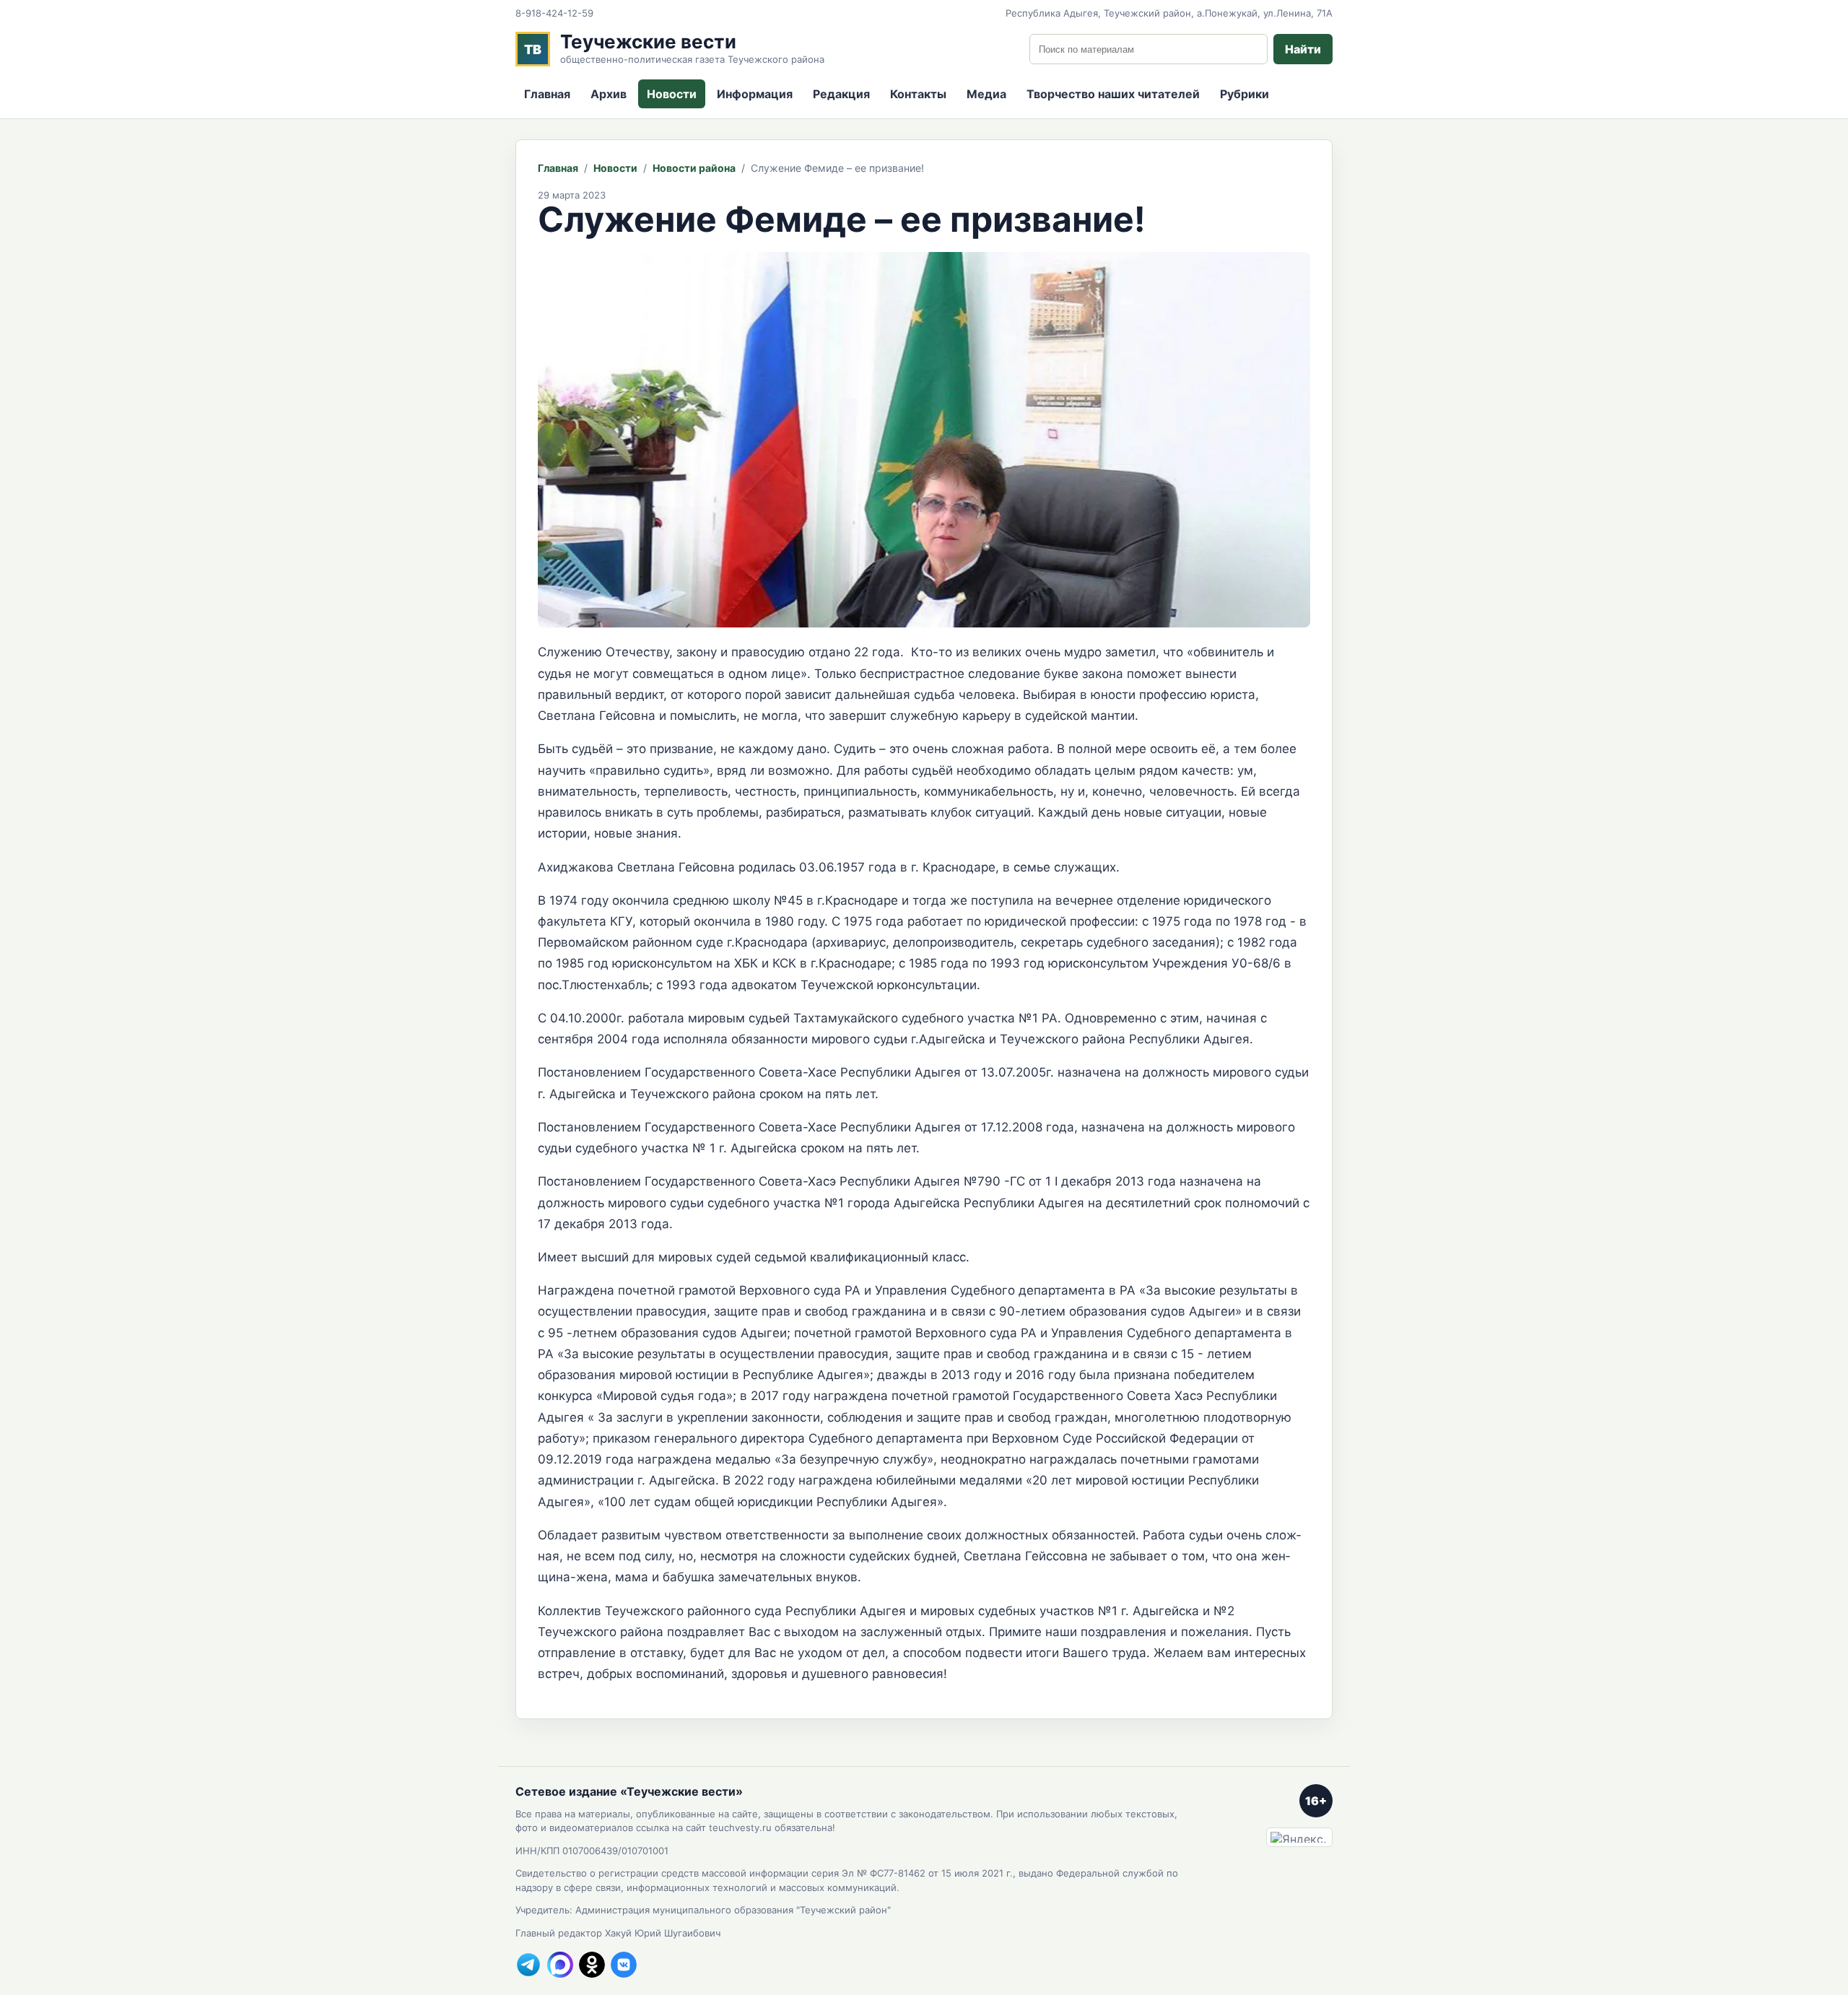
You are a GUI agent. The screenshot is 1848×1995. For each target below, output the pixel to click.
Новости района (694, 168)
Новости (672, 94)
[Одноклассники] (592, 1965)
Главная (547, 94)
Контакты (918, 94)
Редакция (841, 94)
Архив (609, 94)
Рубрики (1245, 94)
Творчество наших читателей (1113, 94)
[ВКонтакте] (624, 1965)
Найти (1303, 49)
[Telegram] (528, 1965)
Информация (755, 94)
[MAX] (560, 1965)
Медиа (986, 94)
